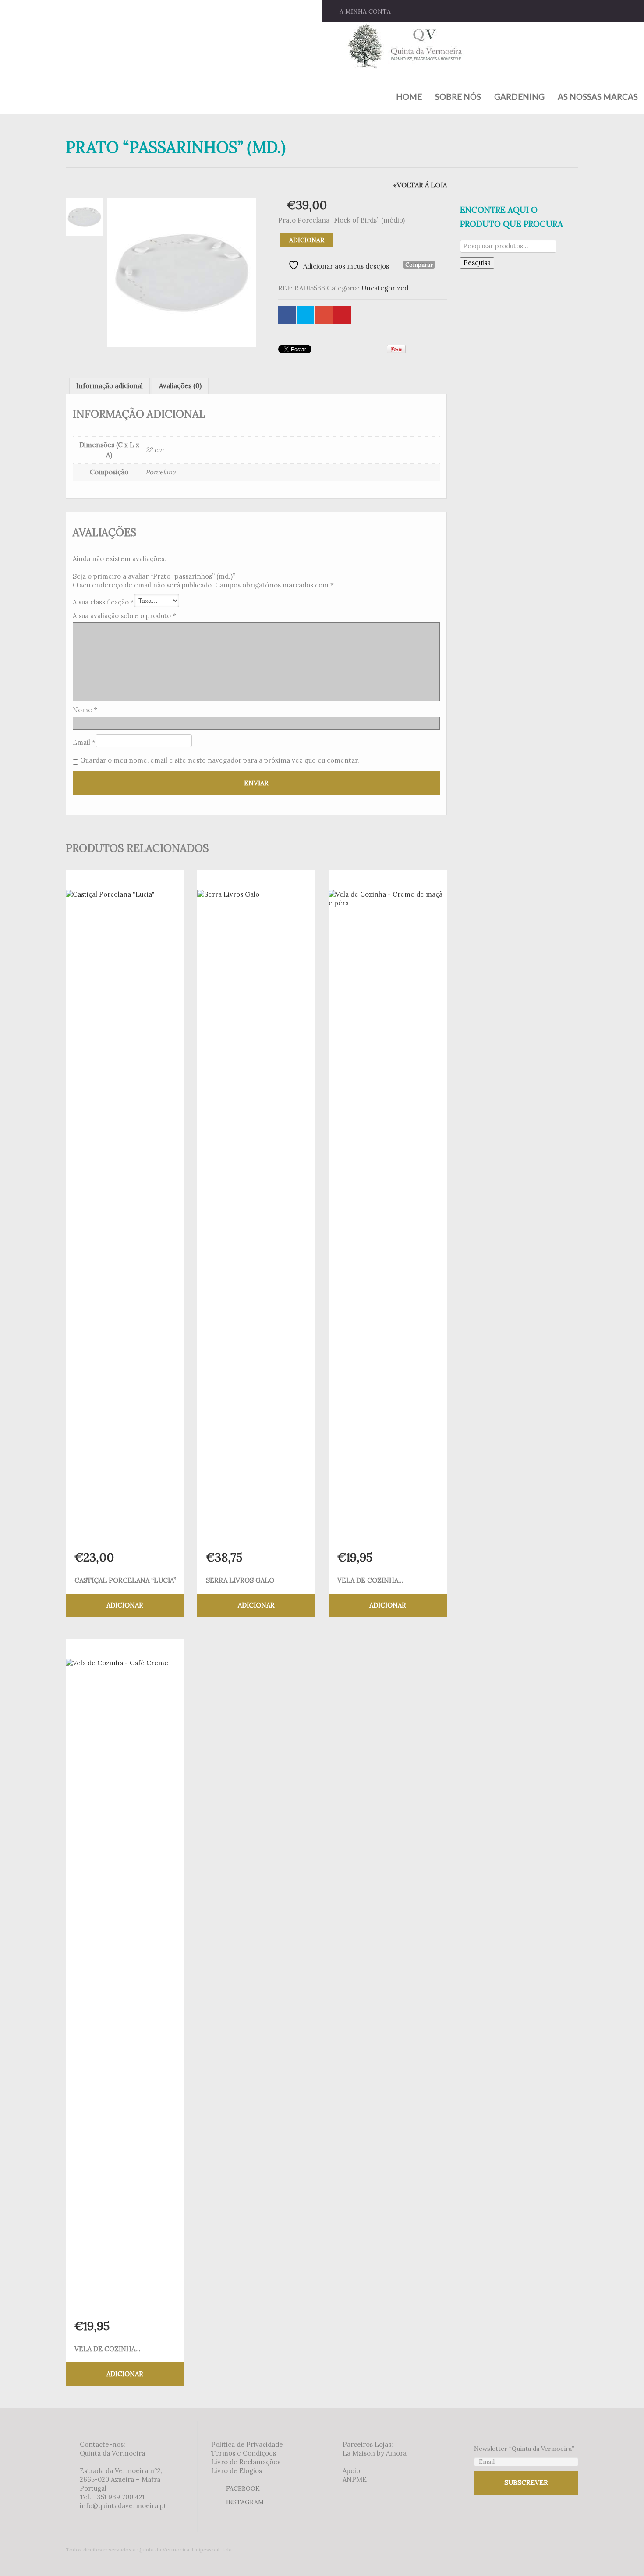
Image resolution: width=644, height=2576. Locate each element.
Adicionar (307, 240)
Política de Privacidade (247, 2444)
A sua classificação (103, 602)
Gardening (519, 97)
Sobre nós (458, 97)
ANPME (355, 2479)
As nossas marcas (598, 97)
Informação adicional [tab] (110, 386)
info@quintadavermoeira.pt (123, 2506)
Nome (85, 710)
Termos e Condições (244, 2453)
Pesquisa (477, 263)
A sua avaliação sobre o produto (124, 616)
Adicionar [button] (125, 1605)
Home (409, 97)
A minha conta (365, 11)
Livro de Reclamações (246, 2462)
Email (84, 742)
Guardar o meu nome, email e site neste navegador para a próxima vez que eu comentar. (220, 760)
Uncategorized (385, 288)
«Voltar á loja (420, 185)
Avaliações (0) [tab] (180, 386)
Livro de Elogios (237, 2471)
